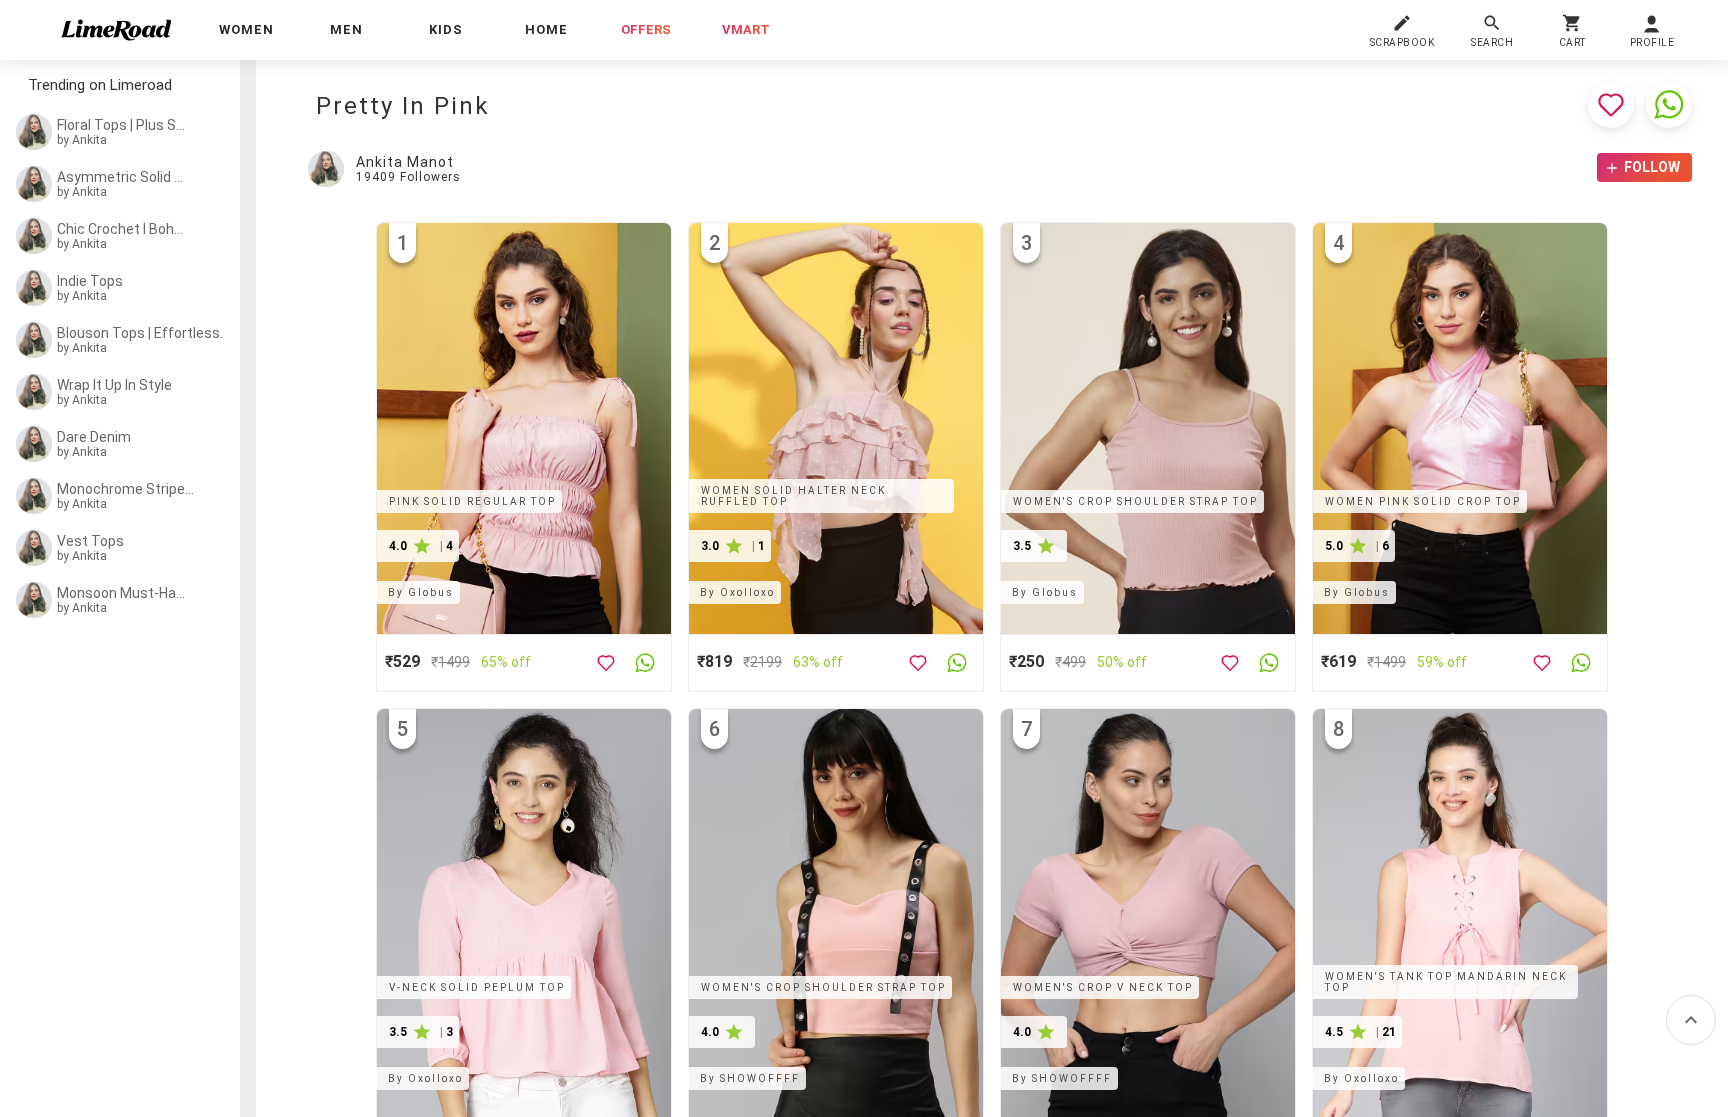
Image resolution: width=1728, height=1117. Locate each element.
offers (646, 29)
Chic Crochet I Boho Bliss (122, 229)
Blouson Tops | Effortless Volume (143, 333)
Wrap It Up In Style (114, 385)
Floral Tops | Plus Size (122, 125)
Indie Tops (90, 281)
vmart (746, 29)
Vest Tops (90, 541)
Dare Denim (94, 437)
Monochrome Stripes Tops (126, 489)
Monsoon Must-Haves (122, 593)
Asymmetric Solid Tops (122, 177)
